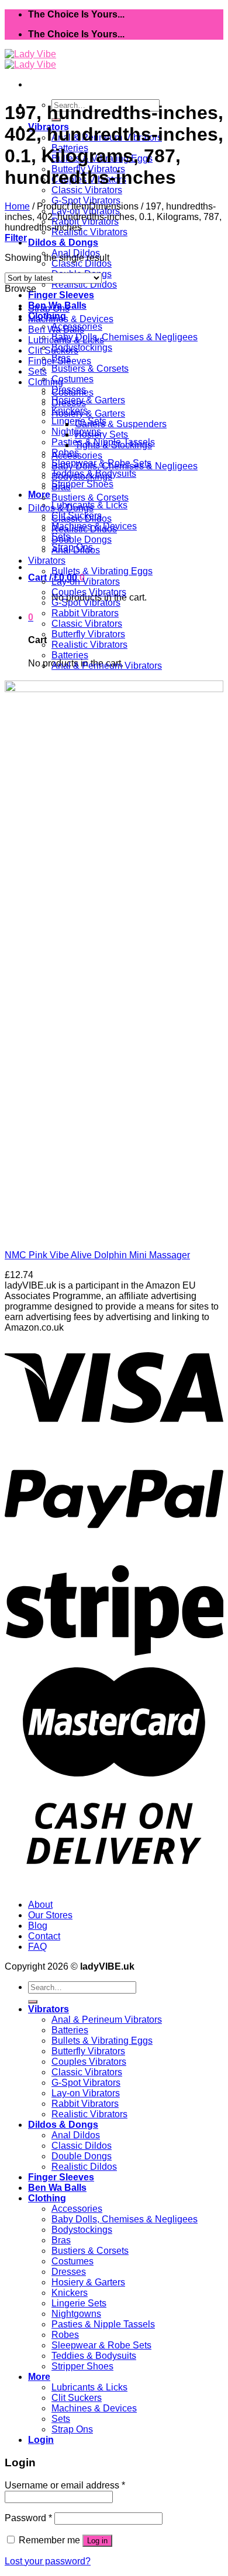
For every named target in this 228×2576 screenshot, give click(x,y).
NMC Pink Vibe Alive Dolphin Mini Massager (97, 1255)
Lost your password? (48, 2561)
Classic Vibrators (87, 190)
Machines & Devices (71, 319)
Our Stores (50, 1915)
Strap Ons (49, 308)
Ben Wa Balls (56, 329)
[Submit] (33, 2002)
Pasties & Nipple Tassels (103, 2324)
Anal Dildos (76, 550)
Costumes (72, 379)
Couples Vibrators (89, 592)
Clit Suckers (53, 350)
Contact (44, 1936)
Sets (37, 371)
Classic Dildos (82, 263)
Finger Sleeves (61, 295)
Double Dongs (82, 540)
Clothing (46, 382)
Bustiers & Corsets (90, 369)
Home (17, 206)
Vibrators (47, 561)
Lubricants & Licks (66, 340)
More (39, 495)
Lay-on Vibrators (86, 582)
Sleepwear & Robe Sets (101, 2345)
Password (28, 2518)
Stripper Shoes (82, 484)
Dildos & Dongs (63, 242)
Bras (61, 487)
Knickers (70, 2293)
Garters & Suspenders (121, 424)
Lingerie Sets (79, 2303)
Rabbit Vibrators (85, 613)
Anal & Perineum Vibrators (107, 666)
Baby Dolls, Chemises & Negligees (125, 337)
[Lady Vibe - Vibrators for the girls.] (30, 59)
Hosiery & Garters (88, 400)
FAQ (37, 1947)
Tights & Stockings (113, 445)
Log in (97, 2541)
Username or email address (65, 2485)
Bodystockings (82, 348)
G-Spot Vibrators (86, 200)
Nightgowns (76, 2314)
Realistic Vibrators (89, 232)
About (40, 1905)
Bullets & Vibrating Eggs (102, 571)
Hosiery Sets (101, 434)
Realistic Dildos (84, 285)
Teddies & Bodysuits (94, 2356)
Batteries (70, 655)
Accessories (77, 455)
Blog (38, 1926)
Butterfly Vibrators (88, 634)
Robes (65, 2335)
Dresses (69, 403)
